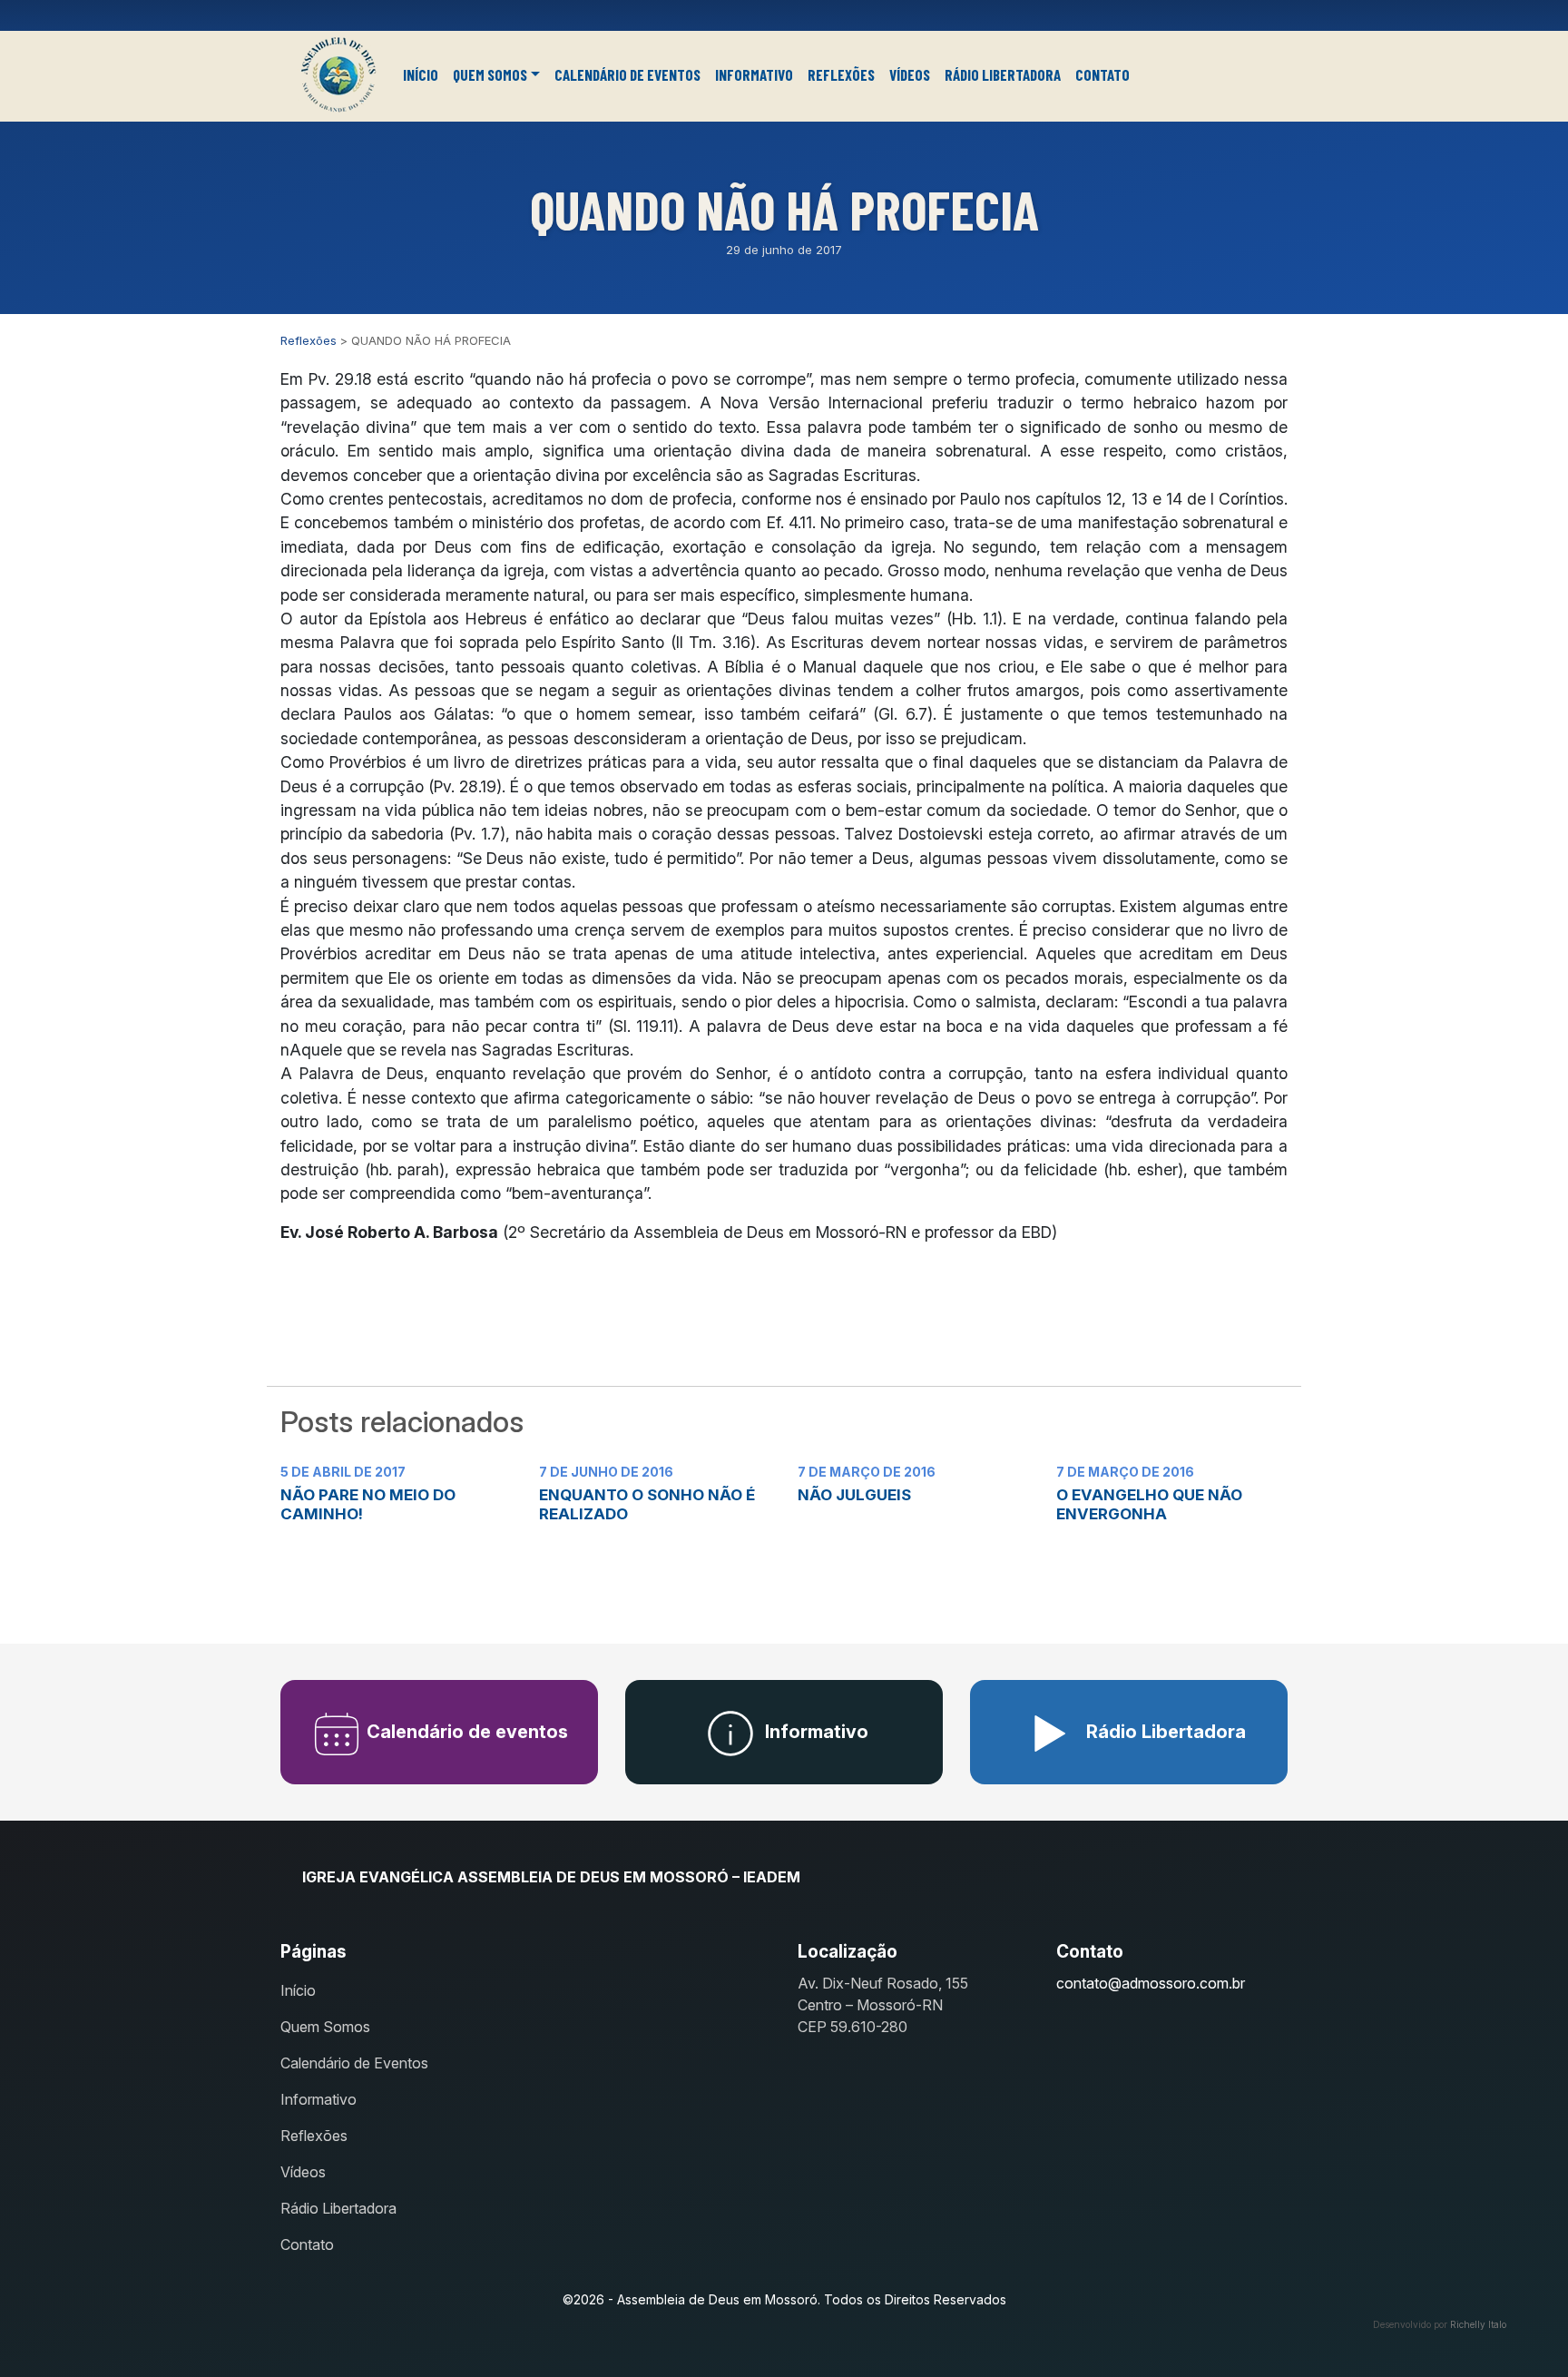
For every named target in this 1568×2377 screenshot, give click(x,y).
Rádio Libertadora (1003, 74)
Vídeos (910, 74)
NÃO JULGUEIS (854, 1495)
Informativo (754, 74)
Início (421, 74)
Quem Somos (490, 74)
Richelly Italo (1478, 2324)
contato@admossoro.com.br (1151, 1983)
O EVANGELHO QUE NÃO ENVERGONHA (1149, 1504)
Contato (1102, 74)
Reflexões (841, 74)
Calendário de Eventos (627, 74)
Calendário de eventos (465, 1732)
